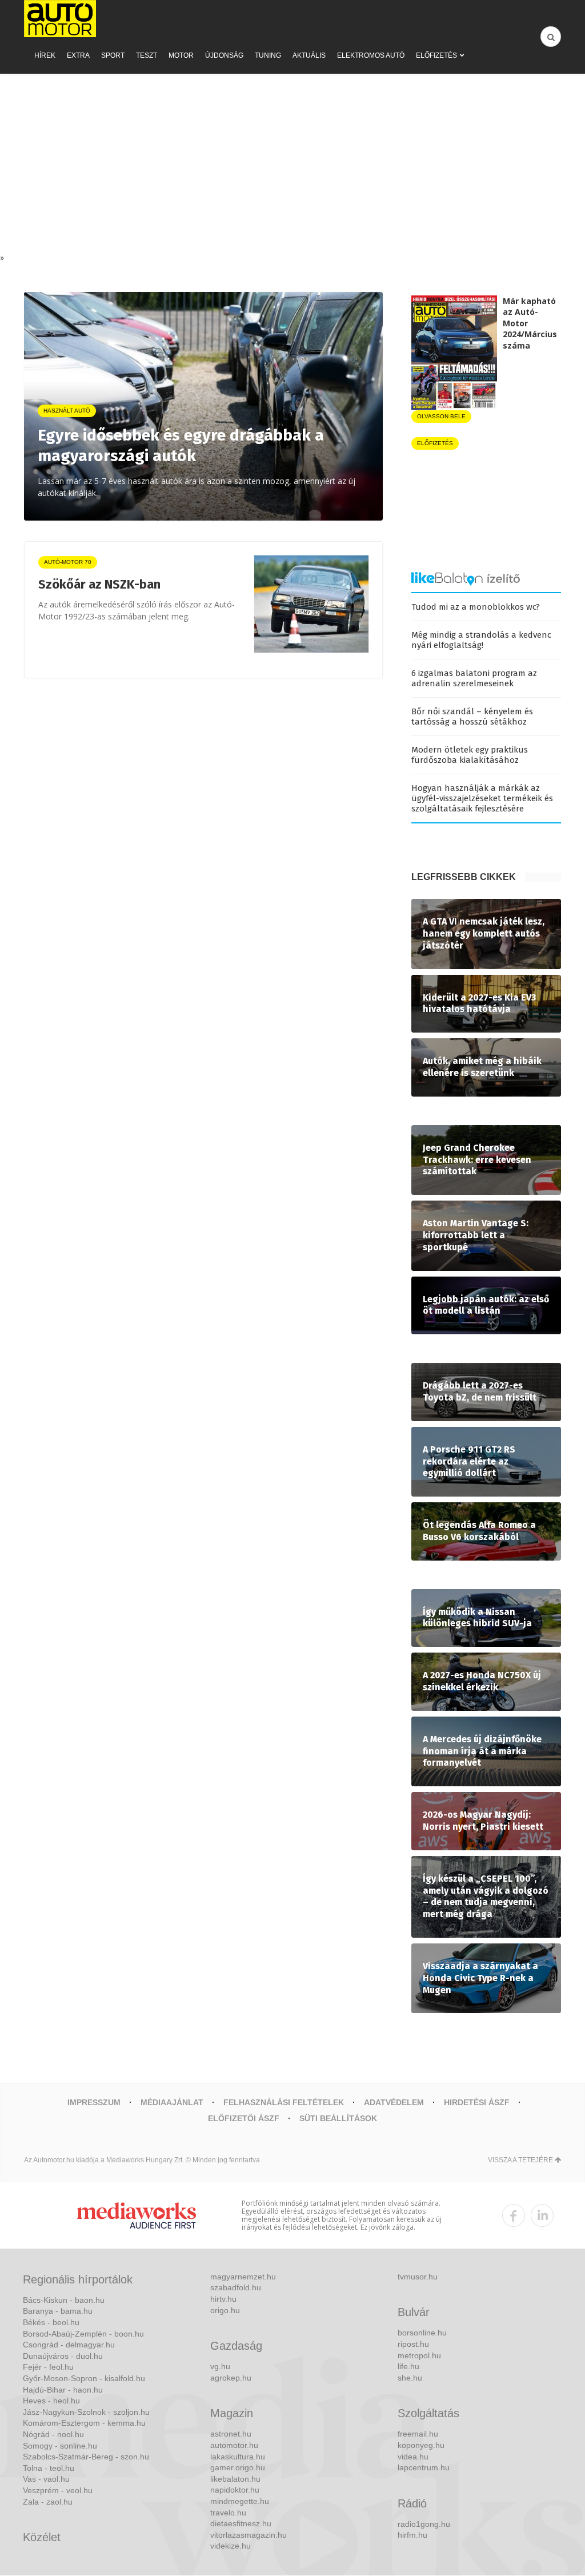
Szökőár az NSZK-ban (99, 584)
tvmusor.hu (418, 2277)
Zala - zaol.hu (48, 2502)
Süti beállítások (338, 2118)
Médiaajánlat (172, 2102)
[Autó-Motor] (60, 19)
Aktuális (309, 55)
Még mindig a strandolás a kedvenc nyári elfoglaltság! (481, 640)
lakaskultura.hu (238, 2457)
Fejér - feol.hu (48, 2367)
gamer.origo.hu (238, 2467)
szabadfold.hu (236, 2287)
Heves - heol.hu (51, 2401)
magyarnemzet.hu (243, 2277)
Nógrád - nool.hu (53, 2434)
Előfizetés (436, 55)
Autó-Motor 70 (68, 562)
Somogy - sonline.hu (60, 2446)
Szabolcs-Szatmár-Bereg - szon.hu (86, 2457)
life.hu (408, 2366)
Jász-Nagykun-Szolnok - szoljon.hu (86, 2412)
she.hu (410, 2378)
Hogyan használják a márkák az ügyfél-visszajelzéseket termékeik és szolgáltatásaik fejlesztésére (482, 798)
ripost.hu (413, 2344)
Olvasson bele (441, 416)
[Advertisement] (292, 166)
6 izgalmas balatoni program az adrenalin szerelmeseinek (474, 678)
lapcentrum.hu (424, 2467)
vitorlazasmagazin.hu (249, 2535)
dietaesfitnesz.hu (241, 2523)
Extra (78, 55)
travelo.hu (228, 2513)
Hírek (45, 55)
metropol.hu (419, 2355)
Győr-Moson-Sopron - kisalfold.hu (84, 2378)
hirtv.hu (223, 2299)
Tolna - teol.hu (49, 2468)
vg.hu (220, 2366)
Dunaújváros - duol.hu (63, 2356)
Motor (181, 55)
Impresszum (94, 2102)
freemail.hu (418, 2434)
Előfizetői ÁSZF (244, 2118)
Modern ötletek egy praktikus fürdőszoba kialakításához (470, 755)
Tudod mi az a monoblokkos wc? (476, 607)
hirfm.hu (412, 2535)
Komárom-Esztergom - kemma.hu (84, 2423)
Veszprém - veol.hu (58, 2490)
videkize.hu (231, 2546)
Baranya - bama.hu (58, 2311)
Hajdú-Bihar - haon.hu (63, 2390)
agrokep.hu (231, 2378)
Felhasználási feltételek (284, 2102)
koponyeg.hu (421, 2445)
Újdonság (224, 55)
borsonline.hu (422, 2333)
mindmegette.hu (240, 2501)
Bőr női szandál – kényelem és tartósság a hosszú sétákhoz (472, 717)
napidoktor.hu (235, 2490)
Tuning (268, 55)
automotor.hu (234, 2445)
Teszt (147, 55)
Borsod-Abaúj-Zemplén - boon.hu (83, 2334)
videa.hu (413, 2457)
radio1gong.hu (424, 2524)
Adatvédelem (394, 2102)
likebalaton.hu (235, 2479)
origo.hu (225, 2310)
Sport (113, 55)
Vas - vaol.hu (46, 2479)
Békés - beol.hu (51, 2322)
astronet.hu (231, 2434)
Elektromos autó (371, 55)
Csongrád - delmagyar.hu (69, 2345)
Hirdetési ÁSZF (477, 2102)
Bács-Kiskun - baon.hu (64, 2300)
